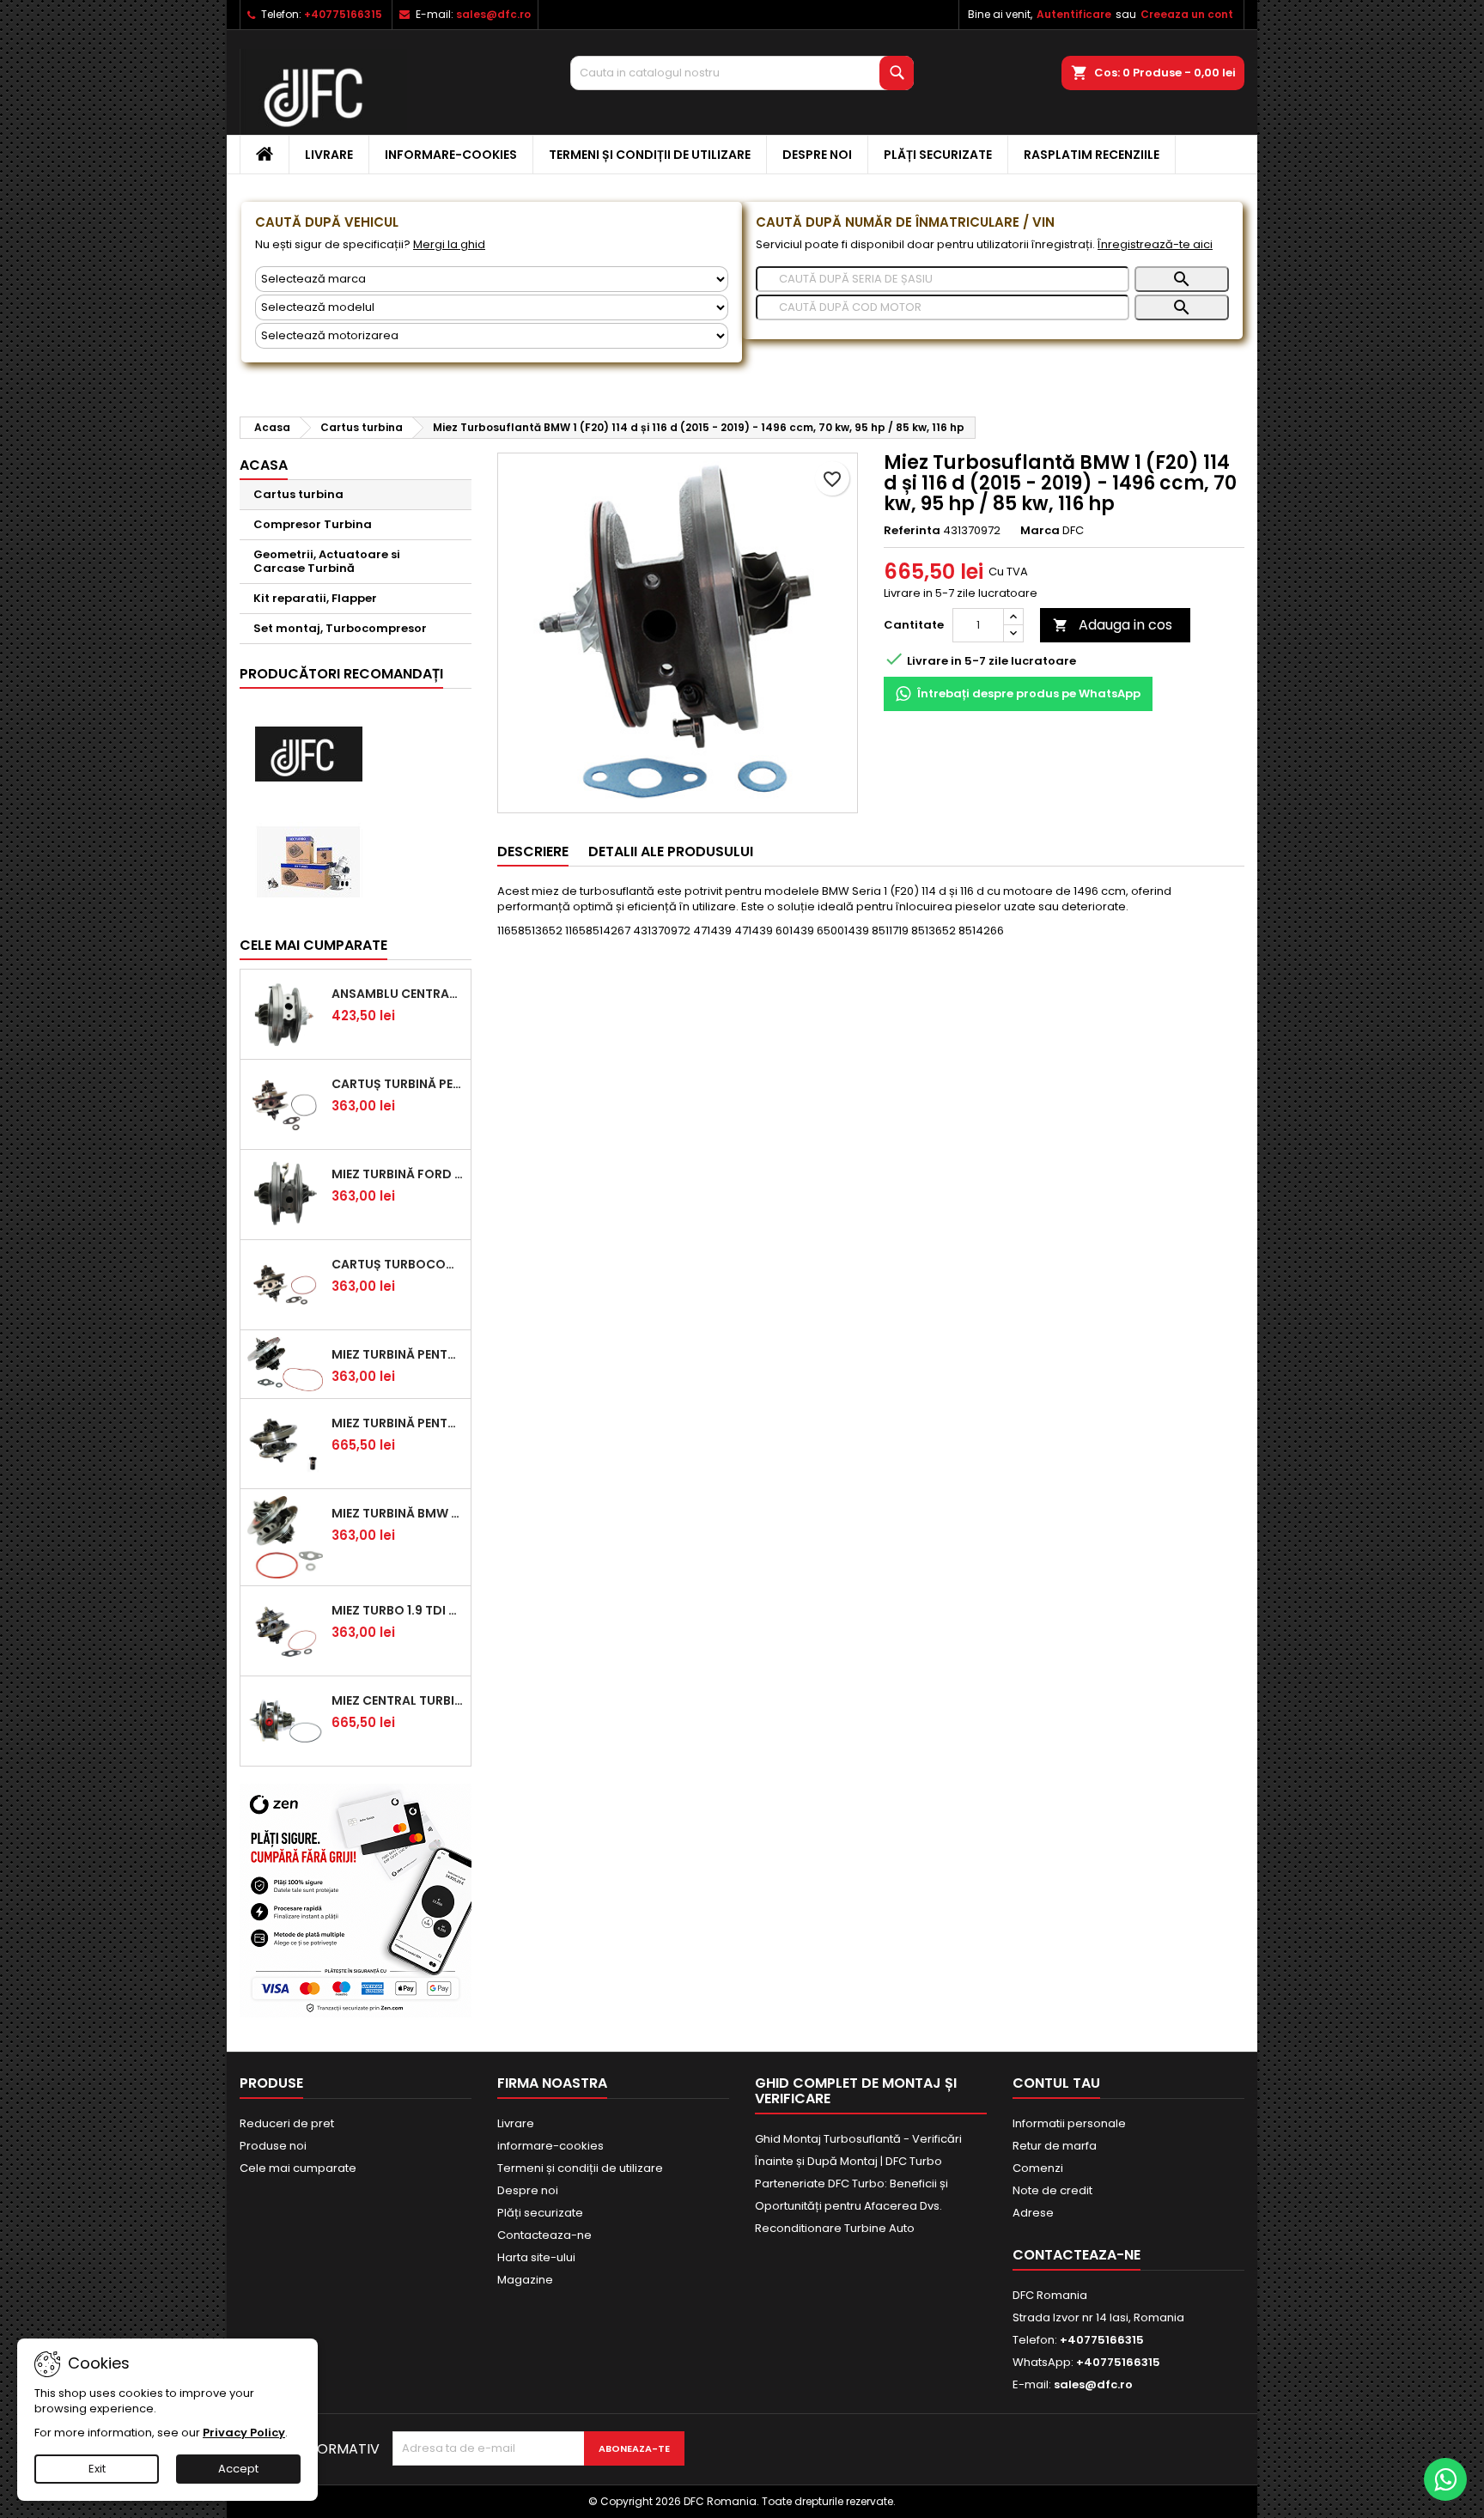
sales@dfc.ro (493, 14)
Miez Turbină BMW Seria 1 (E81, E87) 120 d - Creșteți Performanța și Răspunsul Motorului (398, 1513)
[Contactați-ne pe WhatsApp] (1445, 2479)
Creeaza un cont (1187, 14)
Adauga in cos (1113, 625)
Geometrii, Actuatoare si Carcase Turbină (327, 561)
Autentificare (1074, 14)
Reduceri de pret (287, 2123)
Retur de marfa (1055, 2146)
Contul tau (1056, 2083)
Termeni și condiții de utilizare (650, 155)
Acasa (264, 465)
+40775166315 (343, 14)
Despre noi (817, 155)
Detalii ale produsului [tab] (671, 851)
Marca (1040, 531)
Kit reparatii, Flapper (315, 598)
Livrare (329, 155)
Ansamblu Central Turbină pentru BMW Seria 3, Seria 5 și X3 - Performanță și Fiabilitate (398, 994)
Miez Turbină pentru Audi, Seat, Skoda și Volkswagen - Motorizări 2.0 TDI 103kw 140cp (398, 1423)
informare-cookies (451, 155)
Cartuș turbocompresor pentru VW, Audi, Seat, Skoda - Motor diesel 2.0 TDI (398, 1264)
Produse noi (273, 2146)
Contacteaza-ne (544, 2235)
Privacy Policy (244, 2433)
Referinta (912, 531)
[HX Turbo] (308, 862)
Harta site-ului (536, 2257)
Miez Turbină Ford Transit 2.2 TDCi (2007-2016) (398, 1174)
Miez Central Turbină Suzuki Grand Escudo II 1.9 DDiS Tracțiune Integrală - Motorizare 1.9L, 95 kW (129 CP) (398, 1700)
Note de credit (1052, 2190)
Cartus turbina (298, 494)
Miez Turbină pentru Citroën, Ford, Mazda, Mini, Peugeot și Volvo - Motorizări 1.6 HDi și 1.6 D (398, 1354)
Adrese (1033, 2213)
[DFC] (308, 754)
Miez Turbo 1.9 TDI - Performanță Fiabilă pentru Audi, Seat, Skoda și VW (398, 1610)
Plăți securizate (938, 155)
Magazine (525, 2280)
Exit (97, 2469)
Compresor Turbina (313, 524)
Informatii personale (1069, 2123)
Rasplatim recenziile (1092, 155)
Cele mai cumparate (313, 945)
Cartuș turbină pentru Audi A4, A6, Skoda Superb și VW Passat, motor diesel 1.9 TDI (398, 1084)
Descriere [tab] (533, 851)
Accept (238, 2469)
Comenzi (1038, 2168)
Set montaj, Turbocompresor (340, 628)
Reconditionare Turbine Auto (835, 2228)
